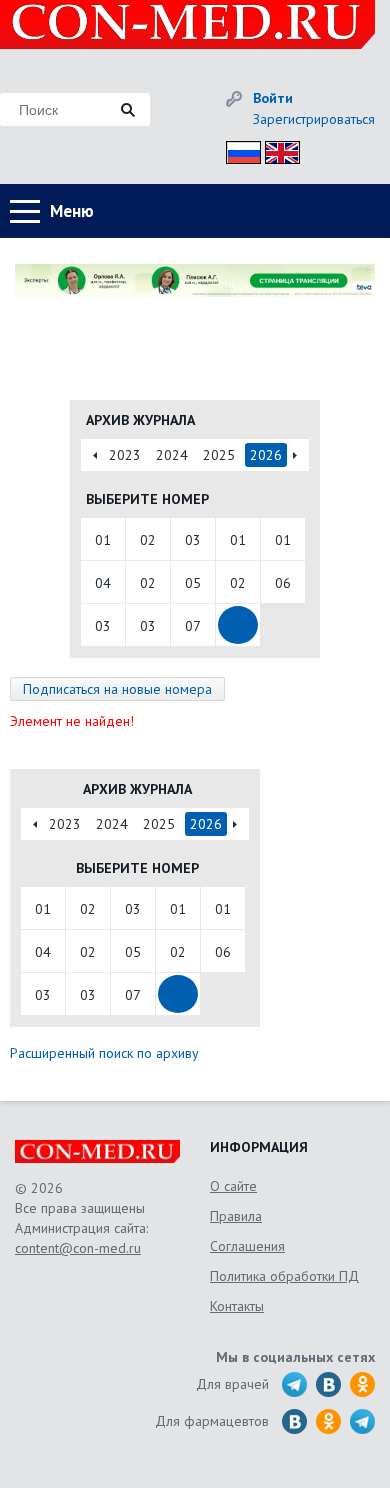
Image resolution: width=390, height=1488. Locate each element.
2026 (266, 455)
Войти (273, 98)
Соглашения (247, 1246)
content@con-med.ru (78, 1248)
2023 (125, 455)
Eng (277, 149)
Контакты (237, 1306)
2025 (219, 455)
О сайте (233, 1186)
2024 (172, 455)
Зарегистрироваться (314, 119)
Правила (236, 1216)
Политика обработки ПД (284, 1276)
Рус (237, 149)
